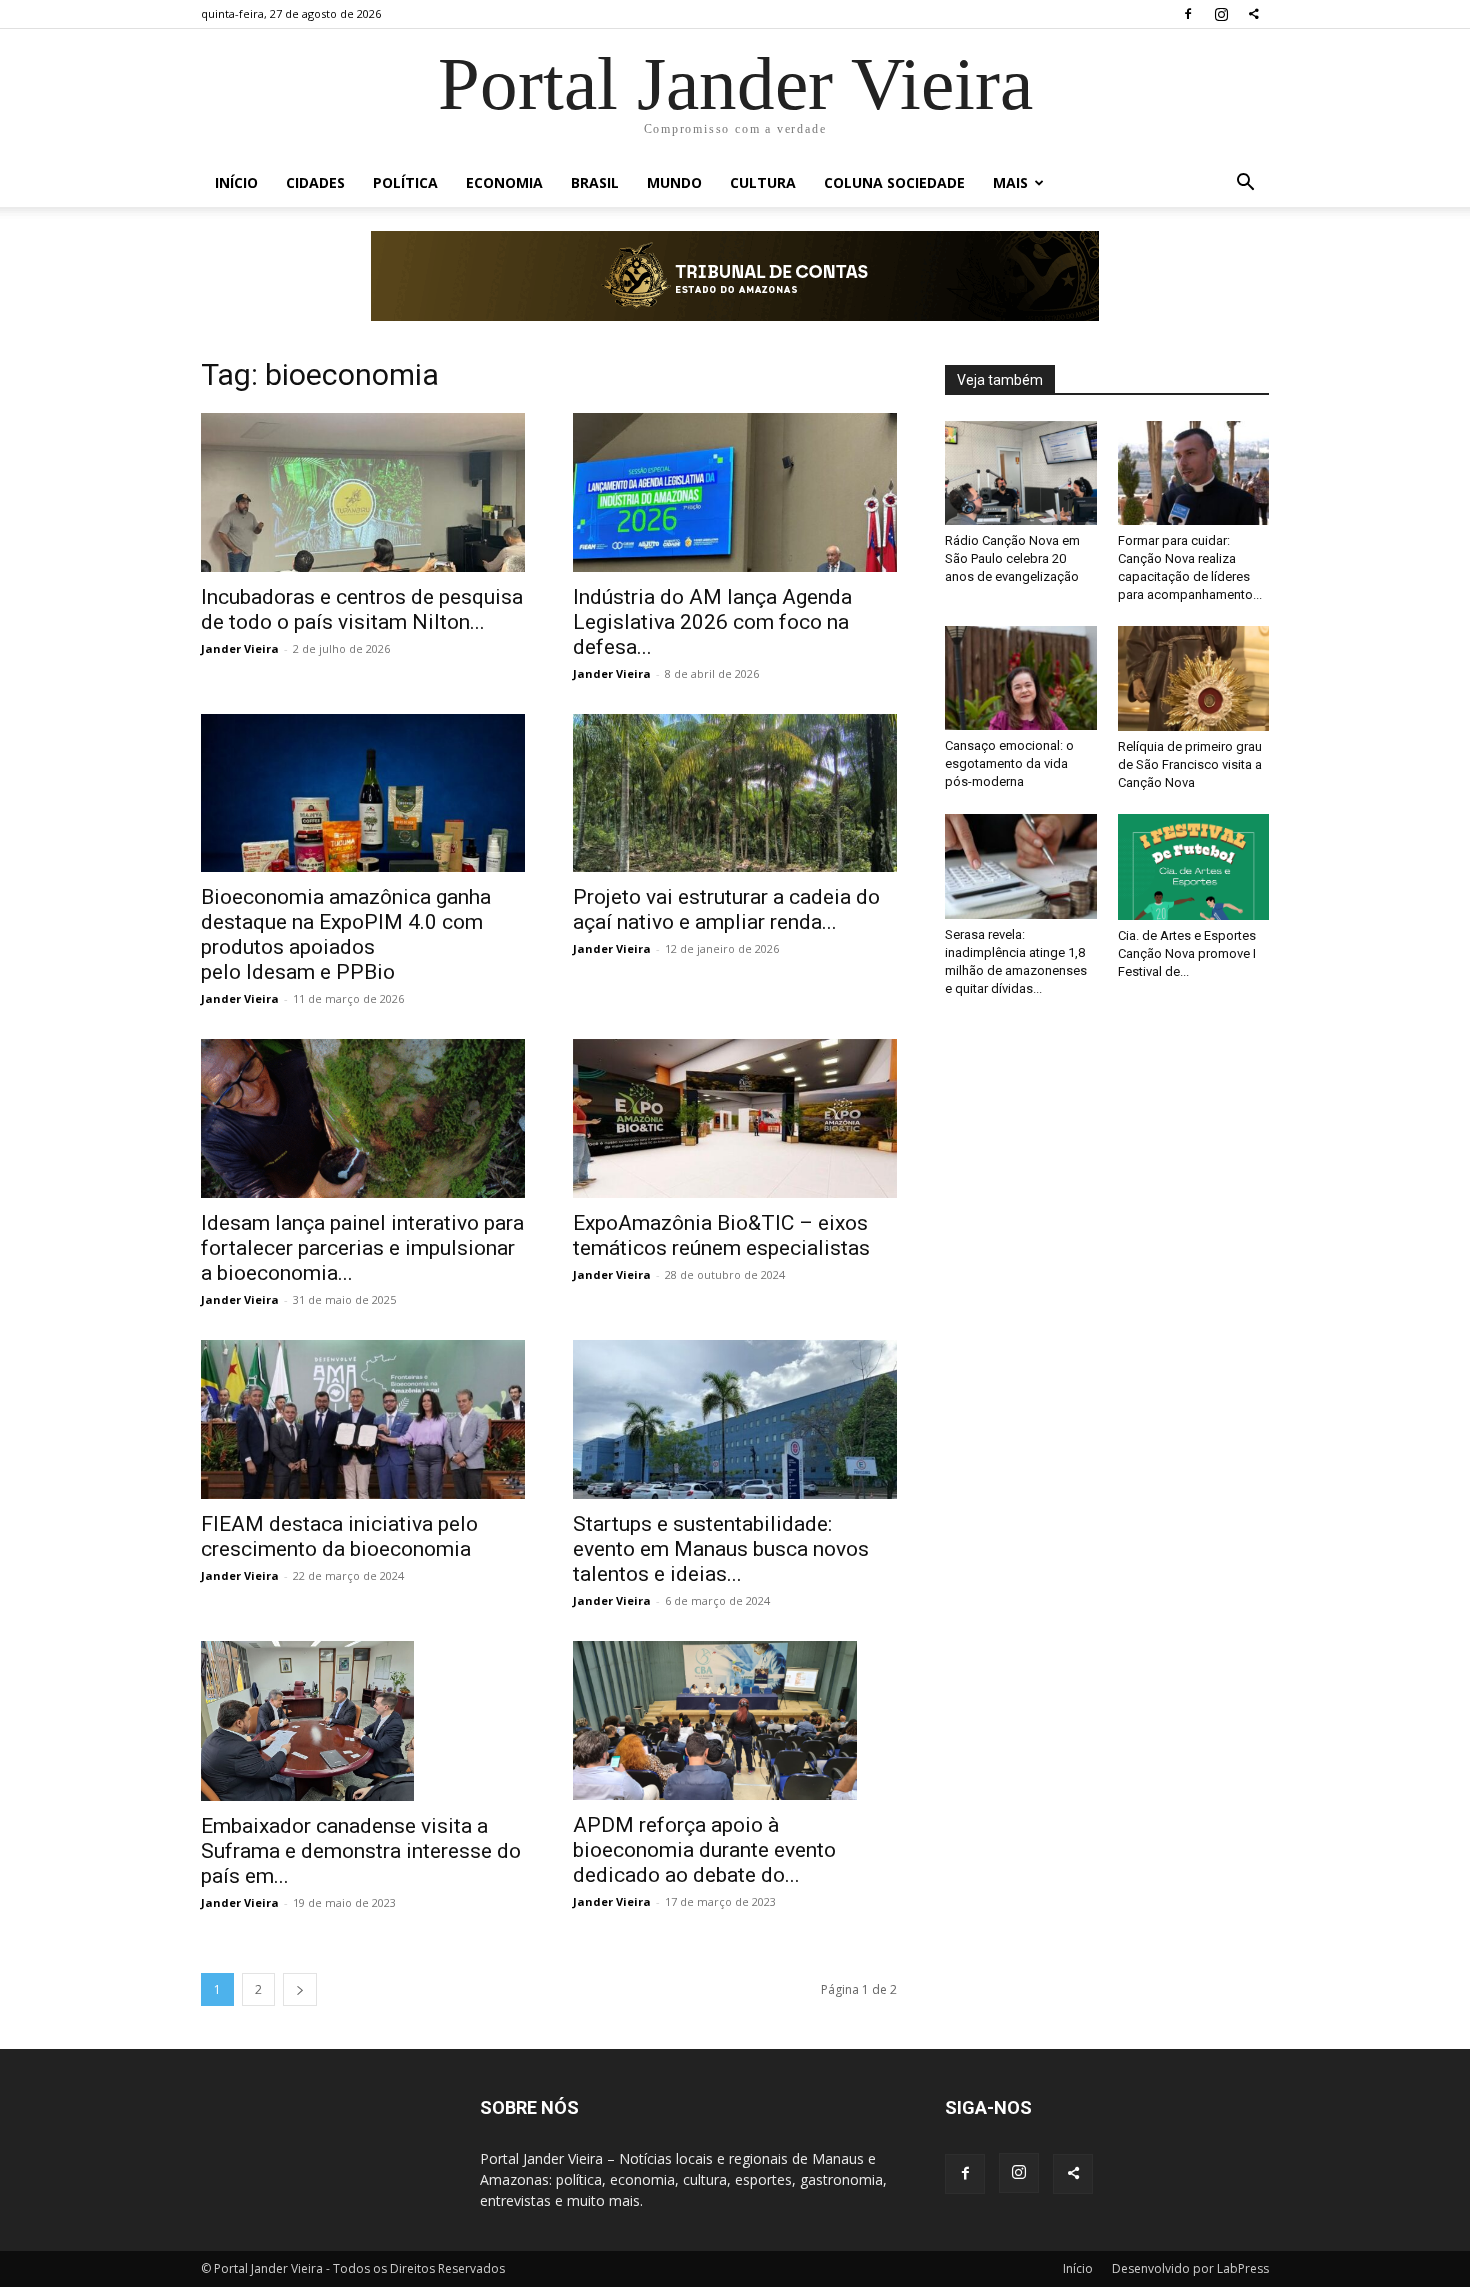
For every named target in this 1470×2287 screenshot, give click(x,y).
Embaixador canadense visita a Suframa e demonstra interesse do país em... (361, 1851)
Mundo (674, 182)
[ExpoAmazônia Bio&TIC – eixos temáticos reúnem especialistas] (735, 1118)
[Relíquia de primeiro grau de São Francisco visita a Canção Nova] (1194, 678)
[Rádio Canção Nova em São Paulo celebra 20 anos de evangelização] (1021, 473)
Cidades (315, 182)
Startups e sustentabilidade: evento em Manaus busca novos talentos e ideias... (721, 1549)
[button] (1245, 184)
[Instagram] (1221, 14)
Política (405, 182)
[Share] (1254, 14)
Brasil (595, 182)
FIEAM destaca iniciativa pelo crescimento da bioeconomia (339, 1536)
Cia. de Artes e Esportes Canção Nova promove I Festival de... (1187, 953)
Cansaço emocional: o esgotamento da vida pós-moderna (1009, 763)
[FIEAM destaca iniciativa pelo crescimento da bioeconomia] (363, 1419)
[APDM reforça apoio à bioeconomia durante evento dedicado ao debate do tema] (735, 1721)
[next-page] (300, 1989)
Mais (1010, 182)
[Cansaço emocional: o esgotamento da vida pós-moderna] (1021, 678)
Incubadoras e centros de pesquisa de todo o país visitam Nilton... (362, 609)
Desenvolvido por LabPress (1190, 2268)
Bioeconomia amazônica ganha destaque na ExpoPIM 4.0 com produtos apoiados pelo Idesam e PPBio (346, 934)
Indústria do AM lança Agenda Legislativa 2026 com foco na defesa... (712, 622)
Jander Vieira (240, 648)
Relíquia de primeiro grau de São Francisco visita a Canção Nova (1190, 764)
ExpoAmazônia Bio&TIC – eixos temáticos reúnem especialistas (721, 1235)
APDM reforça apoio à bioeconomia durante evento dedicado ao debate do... (704, 1850)
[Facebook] (1188, 14)
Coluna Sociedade (894, 182)
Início (236, 182)
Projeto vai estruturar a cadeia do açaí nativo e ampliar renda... (726, 909)
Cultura (763, 182)
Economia (504, 182)
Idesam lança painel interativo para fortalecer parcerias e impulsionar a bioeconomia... (362, 1248)
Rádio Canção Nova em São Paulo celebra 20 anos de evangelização (1012, 558)
